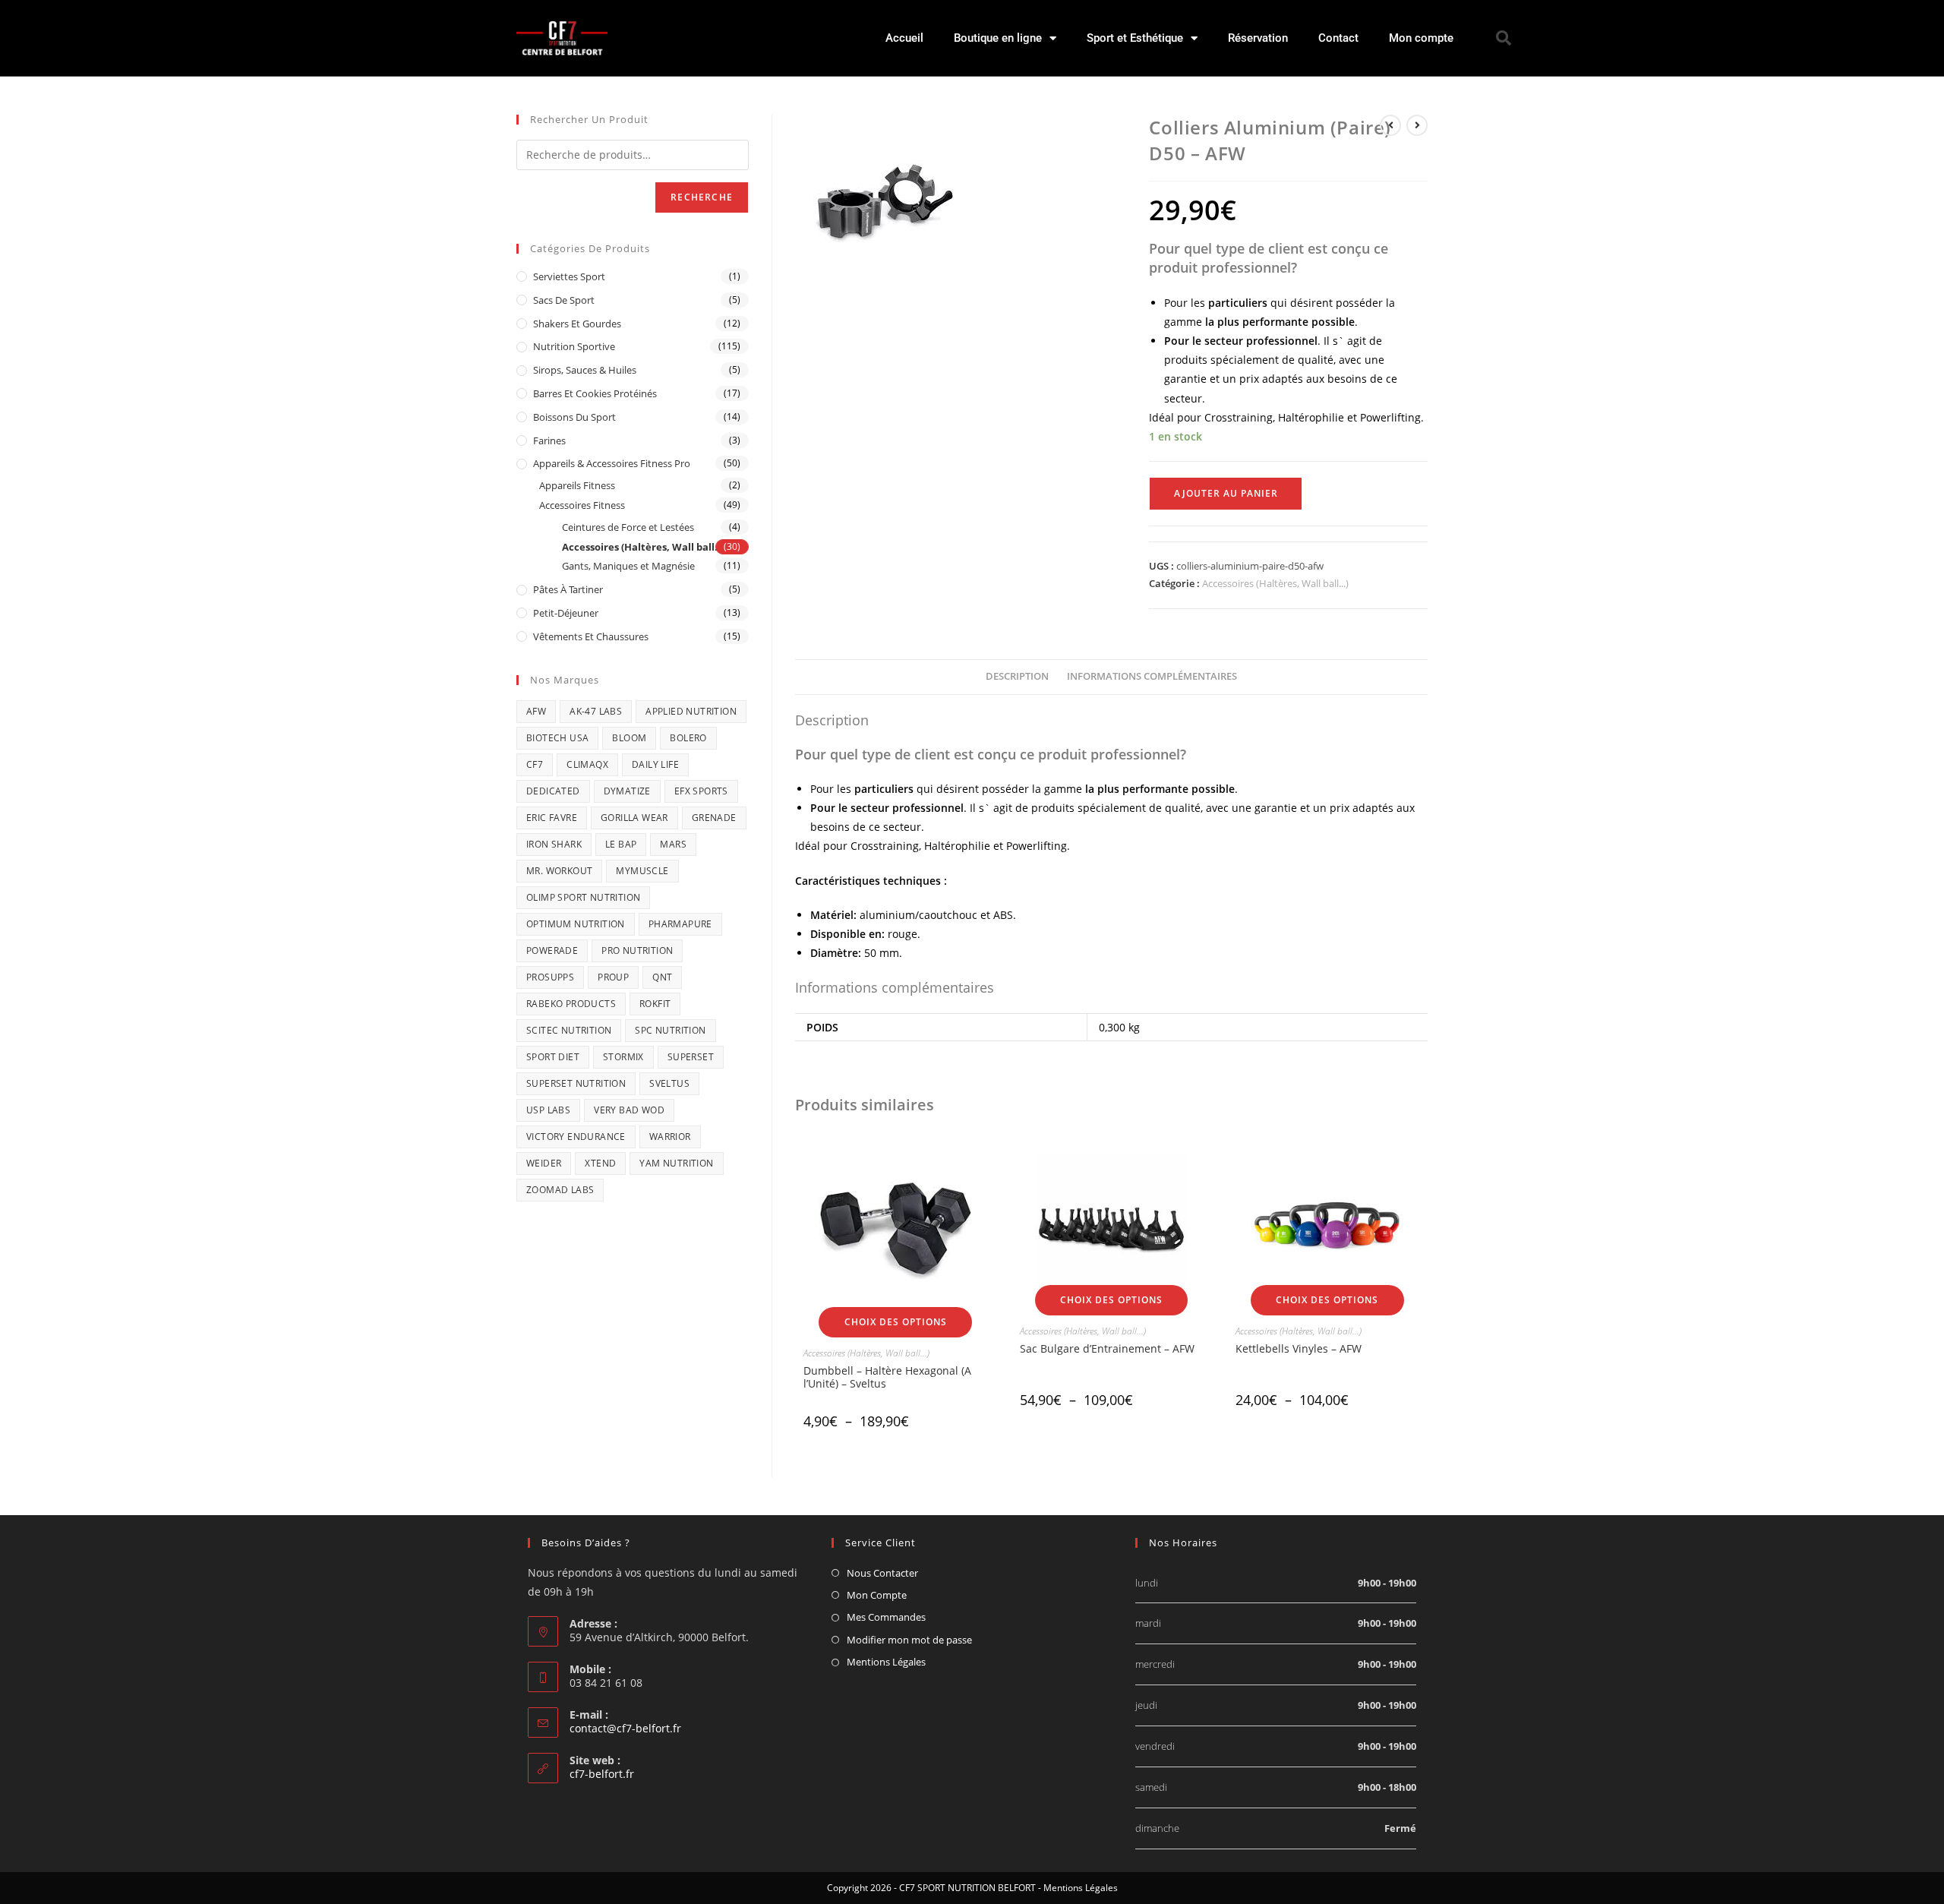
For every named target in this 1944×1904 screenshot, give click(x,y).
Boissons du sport (574, 417)
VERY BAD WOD (629, 1110)
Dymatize (627, 791)
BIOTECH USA (557, 738)
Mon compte (1421, 38)
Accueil (904, 38)
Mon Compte (877, 1595)
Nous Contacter (882, 1573)
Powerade (552, 950)
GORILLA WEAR (634, 818)
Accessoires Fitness (582, 505)
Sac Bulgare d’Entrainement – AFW (1107, 1348)
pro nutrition (637, 950)
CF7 (535, 764)
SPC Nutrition (670, 1030)
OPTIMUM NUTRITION (576, 924)
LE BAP (621, 844)
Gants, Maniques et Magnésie (628, 566)
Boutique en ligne (998, 38)
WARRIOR (670, 1137)
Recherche (702, 197)
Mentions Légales (886, 1662)
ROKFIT (655, 1004)
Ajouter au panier (1226, 493)
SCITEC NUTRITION (569, 1030)
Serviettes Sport (569, 276)
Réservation (1258, 38)
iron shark (554, 844)
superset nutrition (576, 1083)
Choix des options (896, 1322)
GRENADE (714, 818)
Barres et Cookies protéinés (595, 393)
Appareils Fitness (577, 485)
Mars (673, 844)
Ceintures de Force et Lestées (628, 527)
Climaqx (587, 764)
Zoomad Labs (560, 1190)
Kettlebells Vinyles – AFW (1299, 1348)
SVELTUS (669, 1083)
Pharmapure (680, 924)
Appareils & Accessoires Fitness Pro (612, 463)
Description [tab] (1017, 676)
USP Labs (548, 1110)
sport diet (553, 1057)
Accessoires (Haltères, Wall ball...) (1275, 583)
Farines (549, 440)
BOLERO (688, 738)
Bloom (629, 738)
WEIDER (544, 1163)
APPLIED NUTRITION (691, 711)
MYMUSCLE (642, 871)
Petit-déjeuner (566, 613)
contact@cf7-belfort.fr (625, 1728)
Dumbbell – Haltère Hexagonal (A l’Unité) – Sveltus (887, 1377)
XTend (600, 1163)
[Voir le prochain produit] (1417, 125)
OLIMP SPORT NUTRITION (583, 897)
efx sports (701, 791)
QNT (662, 977)
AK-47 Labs (596, 711)
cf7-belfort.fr (602, 1774)
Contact (1338, 38)
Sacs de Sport (564, 300)
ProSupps (550, 977)
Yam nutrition (676, 1163)
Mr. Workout (559, 871)
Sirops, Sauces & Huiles (585, 370)
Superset (691, 1057)
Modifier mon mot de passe (909, 1640)
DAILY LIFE (655, 764)
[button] (1504, 38)
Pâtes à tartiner (568, 589)
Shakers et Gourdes (577, 324)
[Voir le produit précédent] (1390, 125)
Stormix (623, 1057)
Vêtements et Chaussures (591, 636)
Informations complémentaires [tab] (1152, 676)
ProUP (613, 977)
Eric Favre (552, 818)
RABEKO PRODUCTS (571, 1004)
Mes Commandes (886, 1617)
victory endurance (576, 1137)
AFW (536, 711)
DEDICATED (553, 791)
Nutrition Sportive (574, 346)
